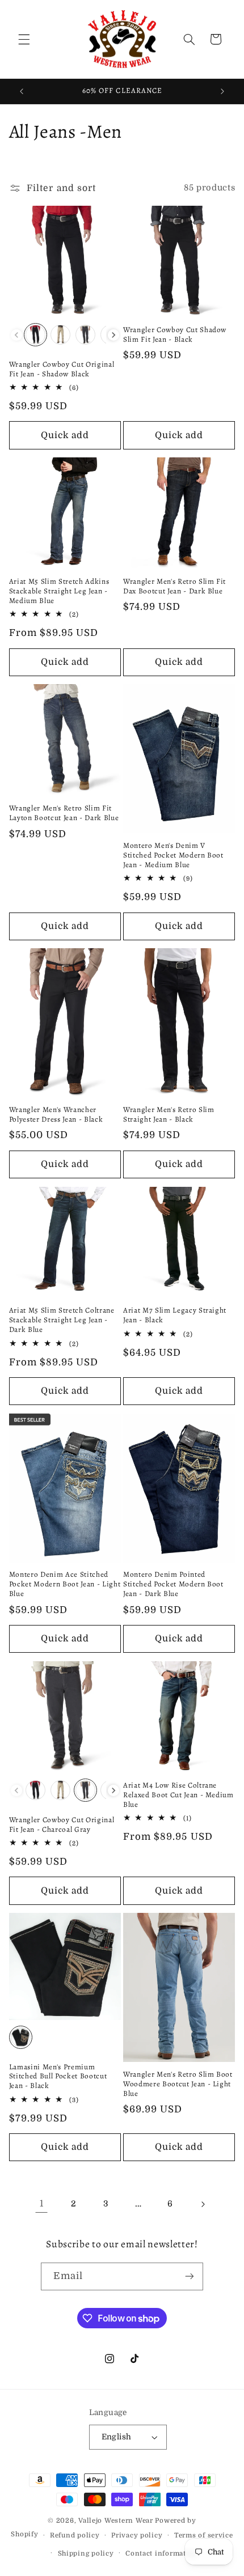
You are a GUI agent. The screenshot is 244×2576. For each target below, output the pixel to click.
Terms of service (204, 2535)
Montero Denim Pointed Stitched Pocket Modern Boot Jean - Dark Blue (173, 1584)
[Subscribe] (190, 2276)
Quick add (65, 435)
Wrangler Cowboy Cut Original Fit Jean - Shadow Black (62, 370)
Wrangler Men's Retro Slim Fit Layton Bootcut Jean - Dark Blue (64, 813)
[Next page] (203, 2204)
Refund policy (75, 2535)
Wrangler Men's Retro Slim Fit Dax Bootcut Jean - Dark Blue (174, 587)
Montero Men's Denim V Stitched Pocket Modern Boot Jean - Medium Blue (173, 856)
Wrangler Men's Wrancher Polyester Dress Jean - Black (56, 1115)
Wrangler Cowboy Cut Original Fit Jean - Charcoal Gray (62, 1825)
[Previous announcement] (22, 91)
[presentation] (113, 335)
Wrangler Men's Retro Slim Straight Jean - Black (169, 1115)
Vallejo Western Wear (116, 2521)
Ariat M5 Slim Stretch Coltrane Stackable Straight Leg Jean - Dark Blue (62, 1320)
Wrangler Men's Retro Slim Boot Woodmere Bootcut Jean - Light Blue (178, 2084)
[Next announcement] (222, 91)
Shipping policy (86, 2554)
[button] (24, 39)
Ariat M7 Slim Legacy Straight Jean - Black (175, 1315)
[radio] (35, 335)
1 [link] (42, 2204)
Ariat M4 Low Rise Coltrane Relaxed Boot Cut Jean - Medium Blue (178, 1795)
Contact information (162, 2554)
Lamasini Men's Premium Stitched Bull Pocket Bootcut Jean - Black (58, 2077)
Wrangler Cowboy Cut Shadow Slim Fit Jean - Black (175, 335)
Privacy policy (137, 2535)
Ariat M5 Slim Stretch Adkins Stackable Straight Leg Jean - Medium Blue (59, 591)
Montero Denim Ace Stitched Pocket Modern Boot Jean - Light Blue (65, 1584)
